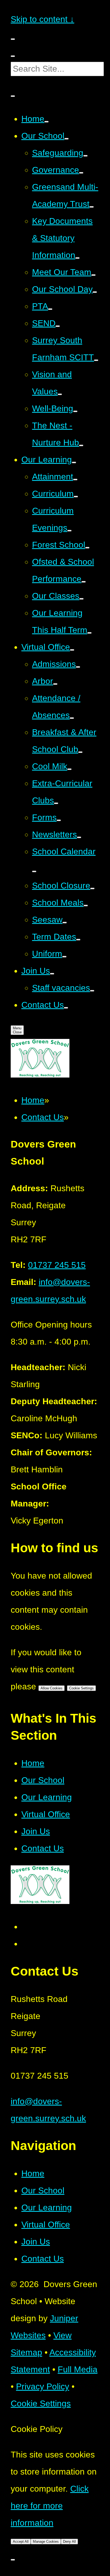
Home (33, 1100)
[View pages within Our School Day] (95, 292)
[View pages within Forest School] (87, 548)
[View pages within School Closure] (92, 888)
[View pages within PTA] (50, 309)
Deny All (69, 2542)
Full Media (78, 2369)
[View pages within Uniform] (64, 957)
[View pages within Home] (46, 122)
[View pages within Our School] (66, 139)
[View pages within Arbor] (55, 684)
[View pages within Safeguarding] (85, 156)
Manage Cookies (46, 2542)
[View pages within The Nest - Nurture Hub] (81, 445)
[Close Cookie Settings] (13, 2560)
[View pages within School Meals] (86, 906)
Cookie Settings (81, 1688)
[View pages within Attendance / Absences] (72, 718)
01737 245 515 (57, 1265)
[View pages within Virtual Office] (72, 650)
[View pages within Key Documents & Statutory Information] (77, 258)
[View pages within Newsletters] (79, 837)
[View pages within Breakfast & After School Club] (80, 752)
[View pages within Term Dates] (78, 940)
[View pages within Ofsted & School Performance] (84, 582)
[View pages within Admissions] (78, 667)
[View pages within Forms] (59, 820)
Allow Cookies (52, 1688)
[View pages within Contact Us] (66, 1008)
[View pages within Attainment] (75, 480)
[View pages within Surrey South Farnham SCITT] (96, 360)
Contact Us (43, 1117)
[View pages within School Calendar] (34, 871)
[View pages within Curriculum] (76, 497)
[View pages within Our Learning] (74, 462)
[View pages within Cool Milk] (69, 769)
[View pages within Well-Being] (75, 411)
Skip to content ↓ (42, 19)
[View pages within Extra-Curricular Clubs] (56, 803)
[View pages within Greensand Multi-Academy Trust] (92, 207)
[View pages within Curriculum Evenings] (69, 531)
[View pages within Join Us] (52, 974)
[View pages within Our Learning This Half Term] (89, 633)
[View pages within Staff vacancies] (92, 991)
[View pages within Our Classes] (81, 599)
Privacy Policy (43, 2386)
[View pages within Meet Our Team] (93, 275)
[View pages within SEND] (58, 326)
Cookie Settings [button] (41, 2403)
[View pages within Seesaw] (65, 923)
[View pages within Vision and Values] (60, 394)
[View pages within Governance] (81, 173)
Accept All (21, 2542)
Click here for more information (50, 2506)
